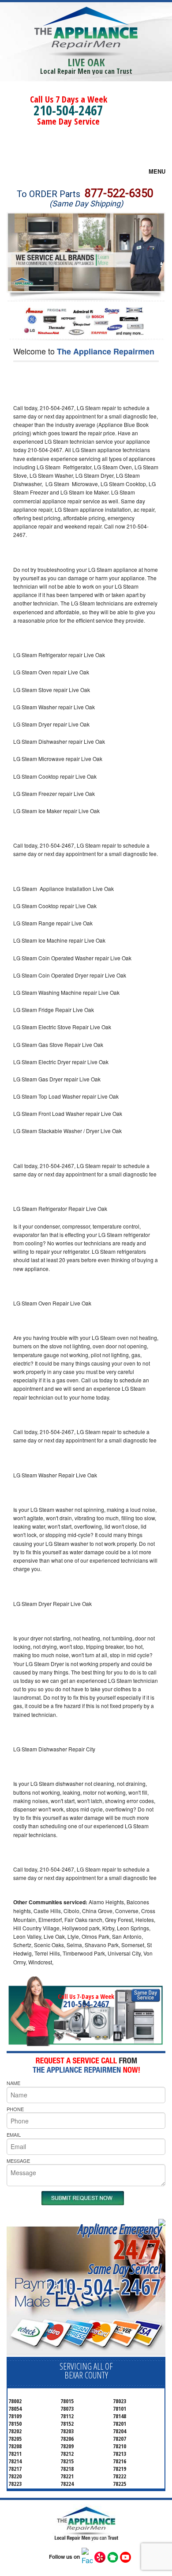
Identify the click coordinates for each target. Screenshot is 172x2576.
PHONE (15, 2109)
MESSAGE (18, 2161)
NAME (13, 2083)
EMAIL (14, 2135)
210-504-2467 (68, 110)
